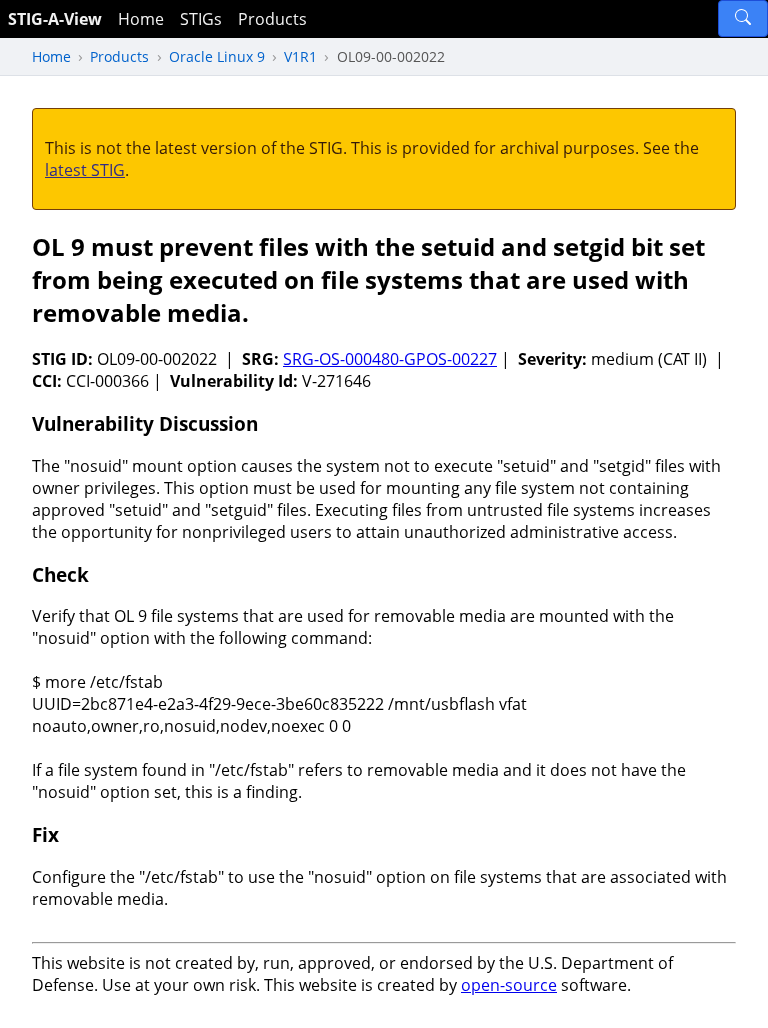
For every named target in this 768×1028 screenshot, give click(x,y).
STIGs (201, 19)
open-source (509, 985)
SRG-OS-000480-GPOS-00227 (390, 359)
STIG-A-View (55, 19)
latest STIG (85, 170)
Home (141, 19)
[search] (743, 18)
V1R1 (300, 56)
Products (272, 19)
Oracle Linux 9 (217, 56)
